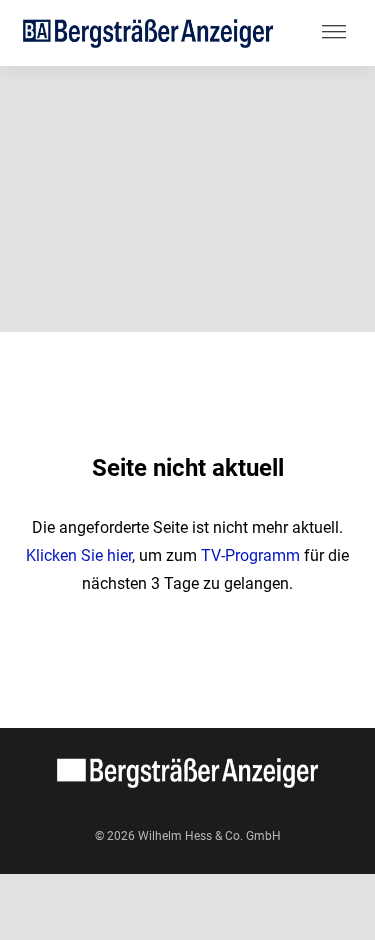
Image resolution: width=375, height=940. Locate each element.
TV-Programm (250, 555)
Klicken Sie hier (79, 555)
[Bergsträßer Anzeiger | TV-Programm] (148, 32)
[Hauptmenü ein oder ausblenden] (334, 33)
